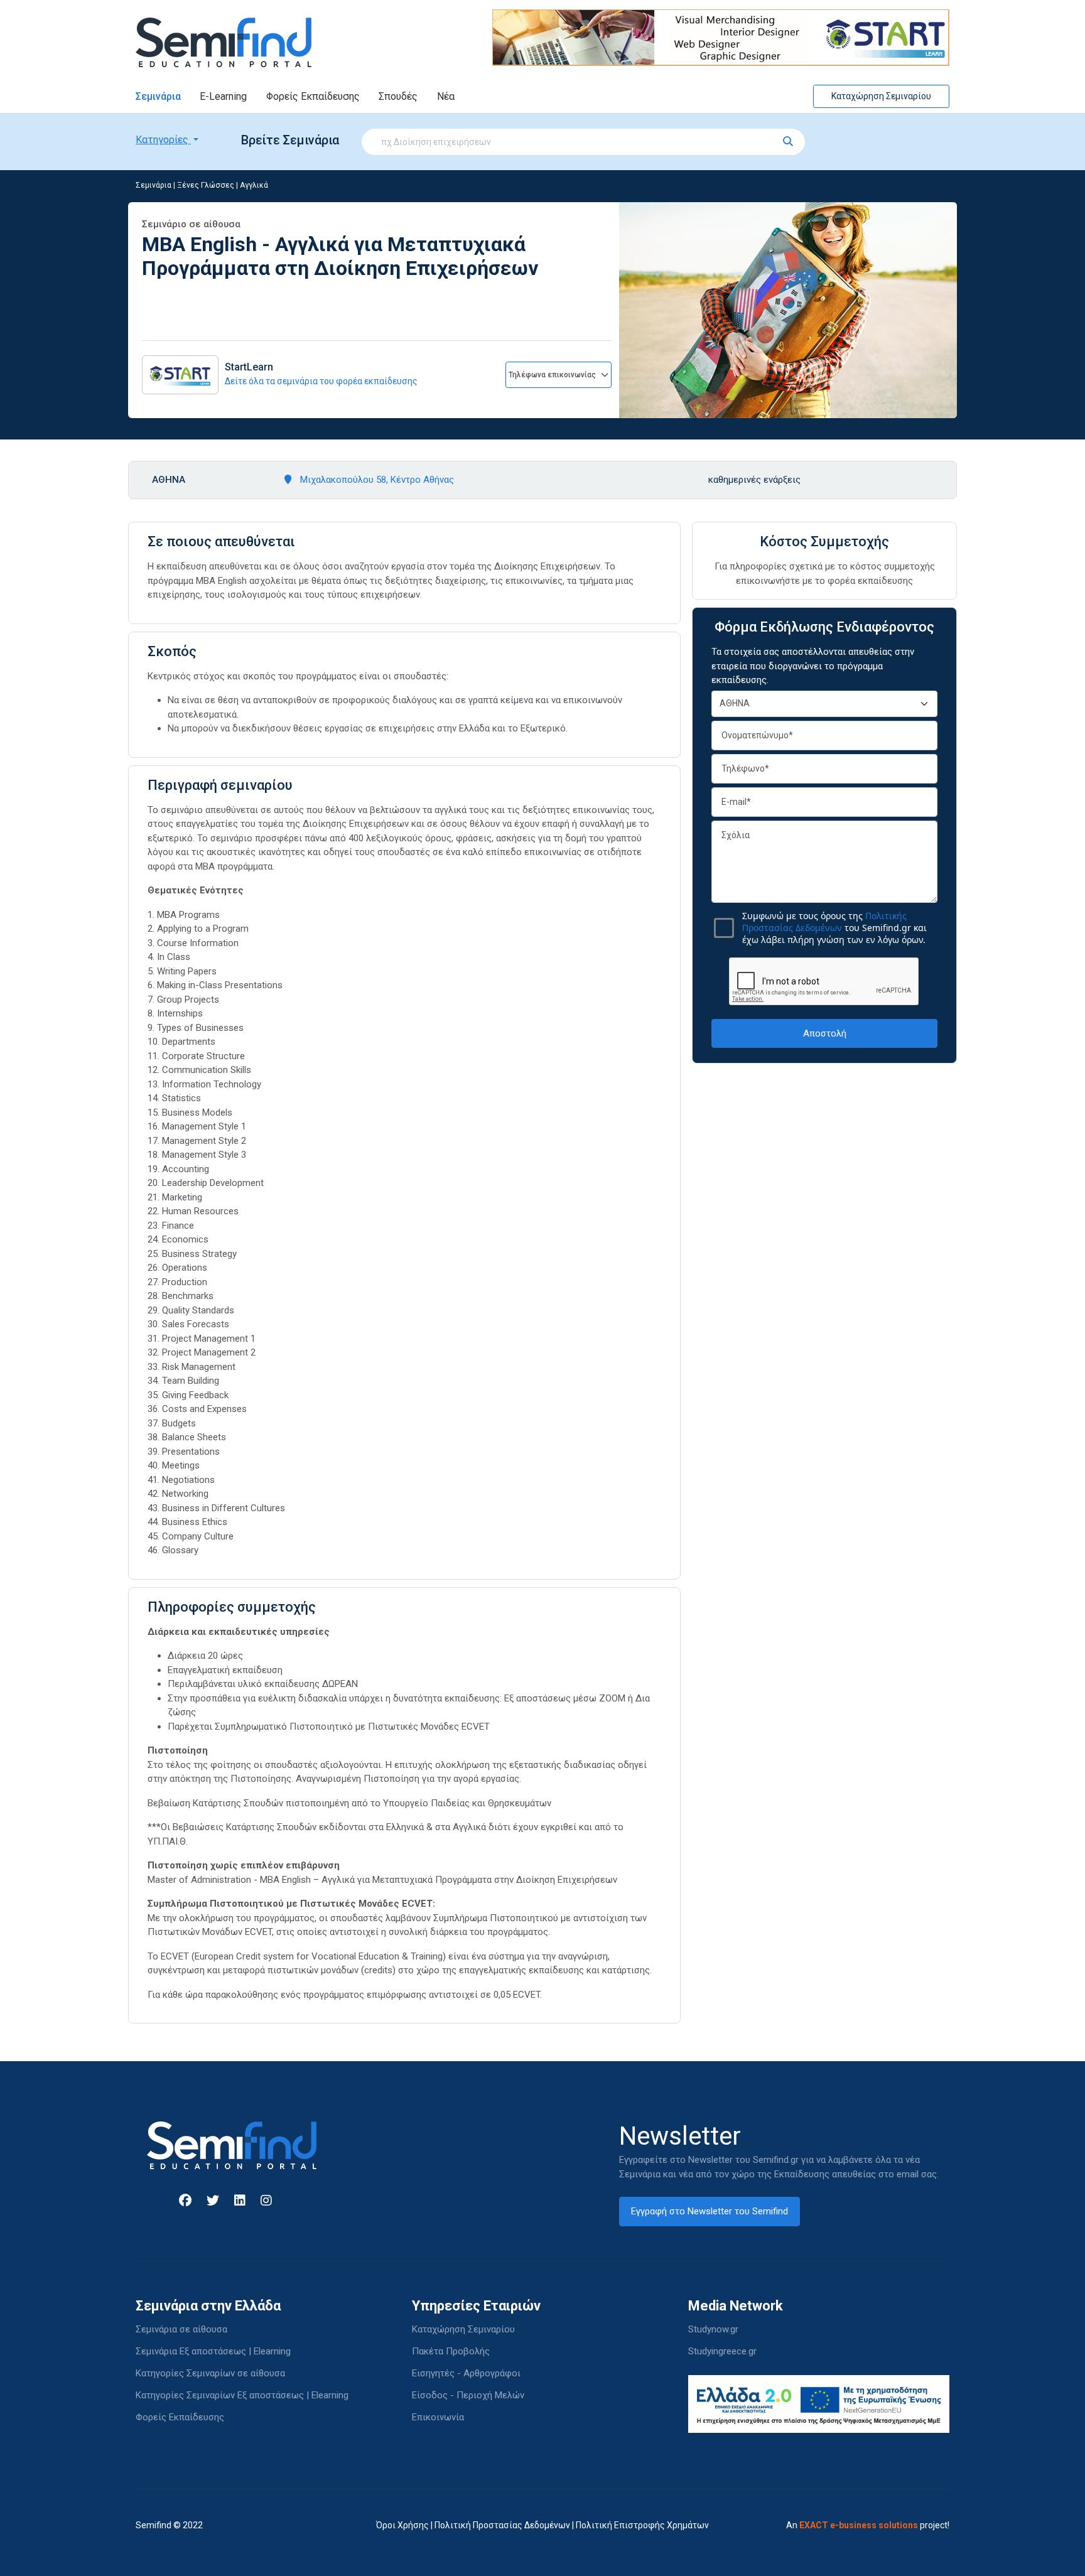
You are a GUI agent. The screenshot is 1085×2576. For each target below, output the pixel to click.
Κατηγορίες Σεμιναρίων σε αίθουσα (210, 2373)
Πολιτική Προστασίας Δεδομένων (502, 2525)
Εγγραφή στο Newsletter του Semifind (710, 2211)
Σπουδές (398, 96)
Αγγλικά (254, 185)
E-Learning (223, 96)
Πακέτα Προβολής (451, 2351)
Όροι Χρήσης (402, 2525)
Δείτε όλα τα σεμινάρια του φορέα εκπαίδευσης (321, 381)
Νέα (446, 96)
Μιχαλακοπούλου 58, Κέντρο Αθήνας (376, 480)
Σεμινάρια (158, 96)
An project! (868, 2525)
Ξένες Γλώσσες (206, 185)
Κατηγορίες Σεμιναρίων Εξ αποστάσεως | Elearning (242, 2395)
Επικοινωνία (438, 2417)
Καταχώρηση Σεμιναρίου (881, 96)
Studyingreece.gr (722, 2351)
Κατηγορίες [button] (163, 140)
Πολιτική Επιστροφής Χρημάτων (642, 2525)
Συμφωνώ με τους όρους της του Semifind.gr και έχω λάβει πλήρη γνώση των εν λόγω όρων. (834, 928)
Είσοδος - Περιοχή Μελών (468, 2395)
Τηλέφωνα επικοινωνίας (553, 375)
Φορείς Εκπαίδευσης (313, 96)
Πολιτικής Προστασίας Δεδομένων (824, 922)
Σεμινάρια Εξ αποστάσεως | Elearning (213, 2351)
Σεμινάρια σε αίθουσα (181, 2329)
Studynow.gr (713, 2329)
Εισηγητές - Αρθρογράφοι (466, 2373)
